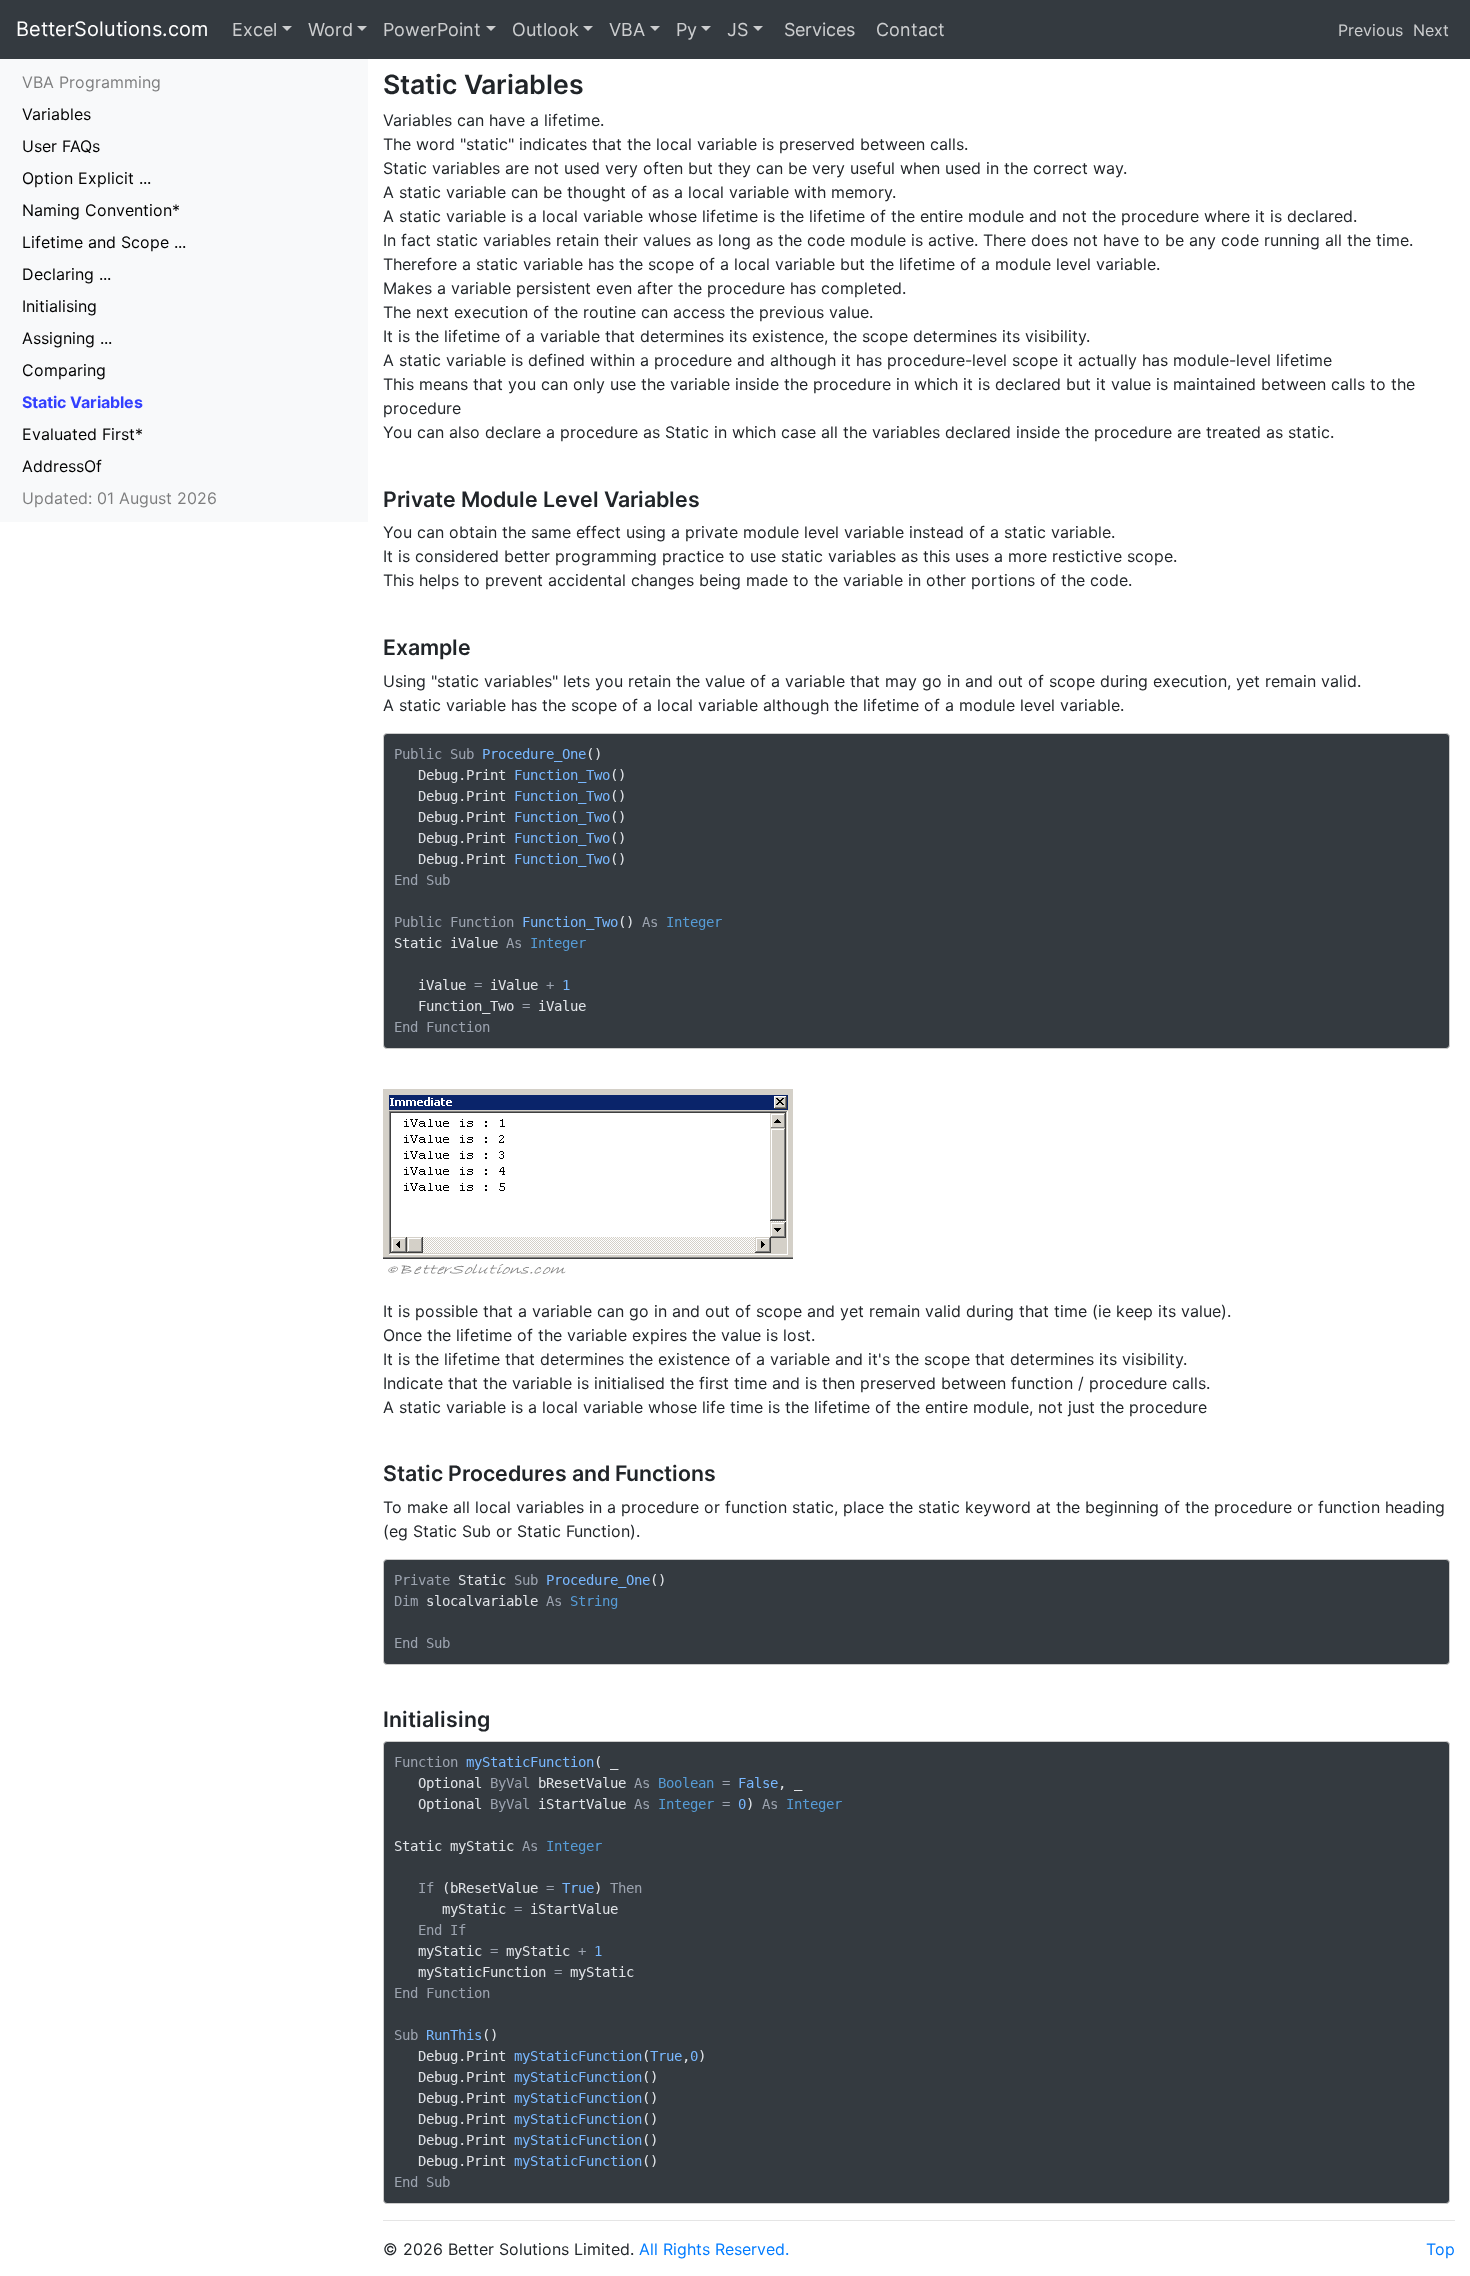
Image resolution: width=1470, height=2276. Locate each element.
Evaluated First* (82, 434)
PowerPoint (432, 29)
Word (330, 29)
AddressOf (62, 466)
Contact (908, 29)
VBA (627, 29)
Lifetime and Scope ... (104, 242)
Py (686, 29)
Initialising (59, 306)
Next (1431, 30)
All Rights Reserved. (714, 2249)
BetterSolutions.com (112, 29)
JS (737, 29)
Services (817, 29)
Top (1440, 2249)
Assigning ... (67, 338)
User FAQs (61, 146)
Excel (254, 29)
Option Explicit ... (86, 178)
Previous (1370, 30)
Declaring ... (66, 274)
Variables (56, 114)
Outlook (545, 29)
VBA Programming (91, 82)
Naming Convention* (101, 210)
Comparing (64, 370)
